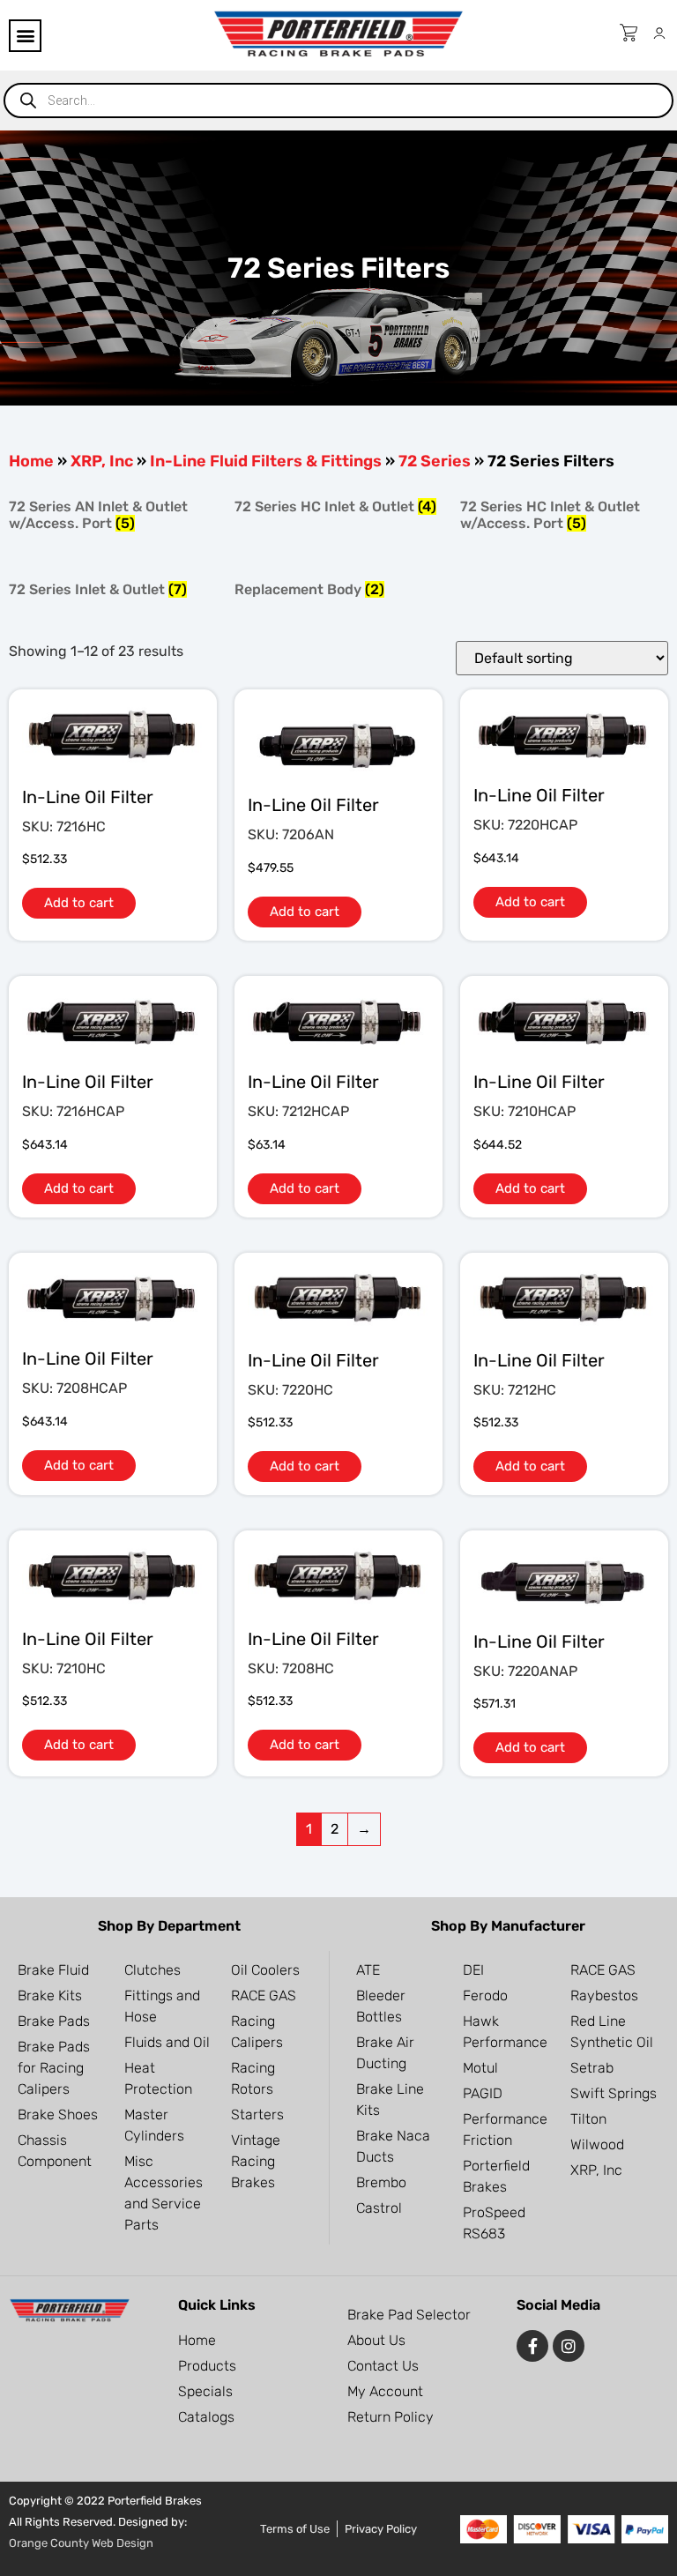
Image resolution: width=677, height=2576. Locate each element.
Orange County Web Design (81, 2543)
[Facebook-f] (532, 2346)
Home (31, 461)
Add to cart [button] (79, 903)
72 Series (435, 461)
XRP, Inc (102, 461)
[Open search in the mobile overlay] (338, 101)
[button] (25, 36)
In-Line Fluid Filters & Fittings (266, 461)
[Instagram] (569, 2346)
